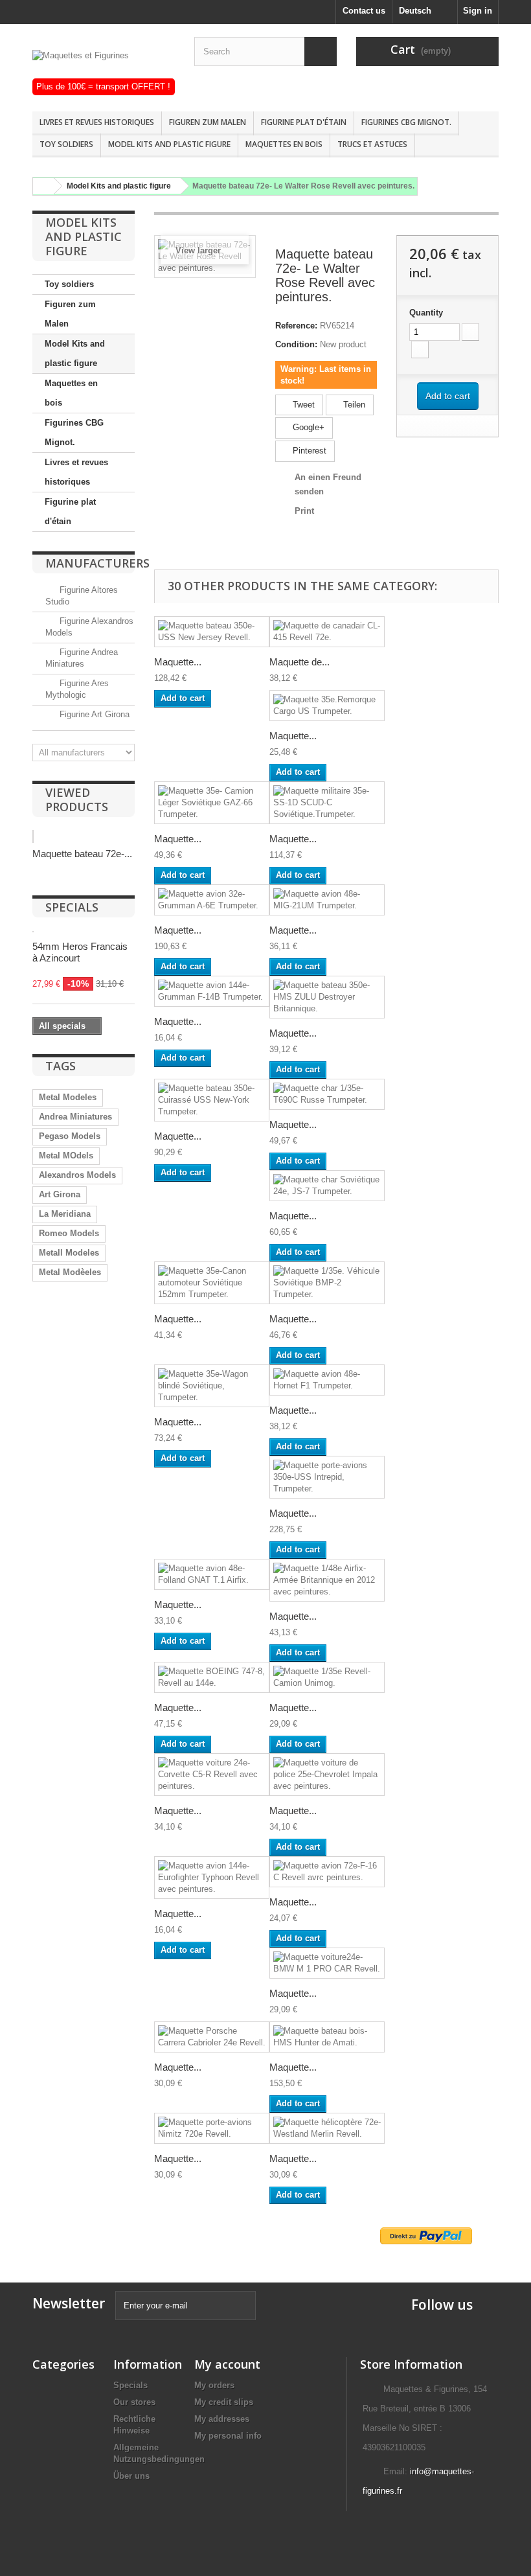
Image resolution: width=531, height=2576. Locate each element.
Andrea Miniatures (75, 1117)
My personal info (228, 2436)
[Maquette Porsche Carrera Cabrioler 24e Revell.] (212, 2037)
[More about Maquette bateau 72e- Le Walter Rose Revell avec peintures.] (33, 836)
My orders (214, 2385)
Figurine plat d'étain (304, 122)
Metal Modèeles (70, 1272)
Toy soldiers (66, 144)
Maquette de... (299, 662)
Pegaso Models (70, 1136)
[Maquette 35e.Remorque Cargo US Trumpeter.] (327, 706)
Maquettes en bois (284, 144)
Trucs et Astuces (372, 144)
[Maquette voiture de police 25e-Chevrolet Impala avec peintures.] (327, 1775)
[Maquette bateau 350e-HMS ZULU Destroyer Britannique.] (327, 997)
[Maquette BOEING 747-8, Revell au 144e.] (212, 1677)
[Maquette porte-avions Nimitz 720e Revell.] (212, 2128)
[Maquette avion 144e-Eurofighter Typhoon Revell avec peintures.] (212, 1878)
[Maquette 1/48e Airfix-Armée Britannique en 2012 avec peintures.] (327, 1580)
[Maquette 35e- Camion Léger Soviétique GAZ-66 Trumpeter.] (212, 803)
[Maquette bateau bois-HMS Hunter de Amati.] (327, 2037)
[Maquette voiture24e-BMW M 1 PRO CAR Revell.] (327, 1963)
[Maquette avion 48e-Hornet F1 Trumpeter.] (327, 1380)
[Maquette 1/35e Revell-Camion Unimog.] (327, 1677)
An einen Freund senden (328, 484)
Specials (72, 907)
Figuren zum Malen (208, 122)
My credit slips (224, 2402)
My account (227, 2364)
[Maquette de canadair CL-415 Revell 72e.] (327, 632)
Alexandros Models (77, 1175)
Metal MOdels (66, 1156)
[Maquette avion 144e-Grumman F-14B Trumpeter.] (212, 991)
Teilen (353, 405)
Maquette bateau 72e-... (82, 854)
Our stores (134, 2402)
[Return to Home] (41, 186)
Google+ (307, 427)
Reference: (296, 326)
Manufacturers (97, 563)
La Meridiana (65, 1214)
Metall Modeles (69, 1253)
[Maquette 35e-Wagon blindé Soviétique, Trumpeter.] (212, 1386)
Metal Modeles (68, 1097)
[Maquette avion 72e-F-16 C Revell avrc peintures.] (327, 1872)
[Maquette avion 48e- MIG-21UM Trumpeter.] (327, 900)
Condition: (296, 344)
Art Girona (60, 1194)
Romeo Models (69, 1233)
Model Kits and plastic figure (169, 144)
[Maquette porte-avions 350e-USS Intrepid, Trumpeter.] (327, 1477)
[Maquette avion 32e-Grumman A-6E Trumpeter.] (212, 900)
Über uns (131, 2476)
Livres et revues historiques (97, 122)
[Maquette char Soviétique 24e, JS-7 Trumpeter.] (327, 1186)
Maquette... (178, 662)
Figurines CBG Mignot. (406, 122)
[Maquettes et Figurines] (104, 64)
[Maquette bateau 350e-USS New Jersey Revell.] (212, 632)
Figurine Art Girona (93, 714)
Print (304, 511)
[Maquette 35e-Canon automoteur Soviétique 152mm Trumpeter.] (212, 1283)
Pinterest (308, 451)
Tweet (302, 405)
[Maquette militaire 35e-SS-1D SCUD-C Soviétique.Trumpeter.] (327, 803)
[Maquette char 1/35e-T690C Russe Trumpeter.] (327, 1094)
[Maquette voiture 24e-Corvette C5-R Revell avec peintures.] (212, 1775)
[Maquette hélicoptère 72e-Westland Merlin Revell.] (327, 2128)
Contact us (364, 11)
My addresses (222, 2419)
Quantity (426, 313)
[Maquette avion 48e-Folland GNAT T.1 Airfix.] (212, 1574)
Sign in (478, 11)
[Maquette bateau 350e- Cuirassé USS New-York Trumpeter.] (212, 1100)
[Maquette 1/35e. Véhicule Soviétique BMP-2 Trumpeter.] (327, 1283)
